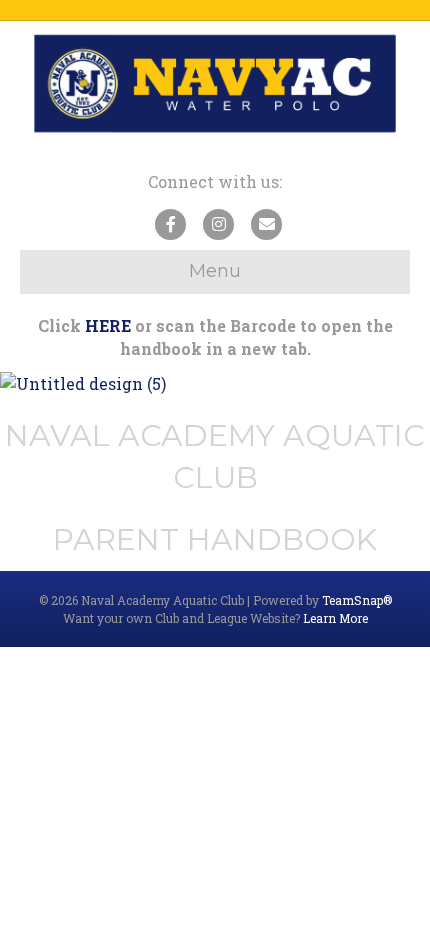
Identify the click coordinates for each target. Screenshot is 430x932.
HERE (108, 325)
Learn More (335, 618)
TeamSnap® (357, 600)
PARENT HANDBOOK (215, 539)
